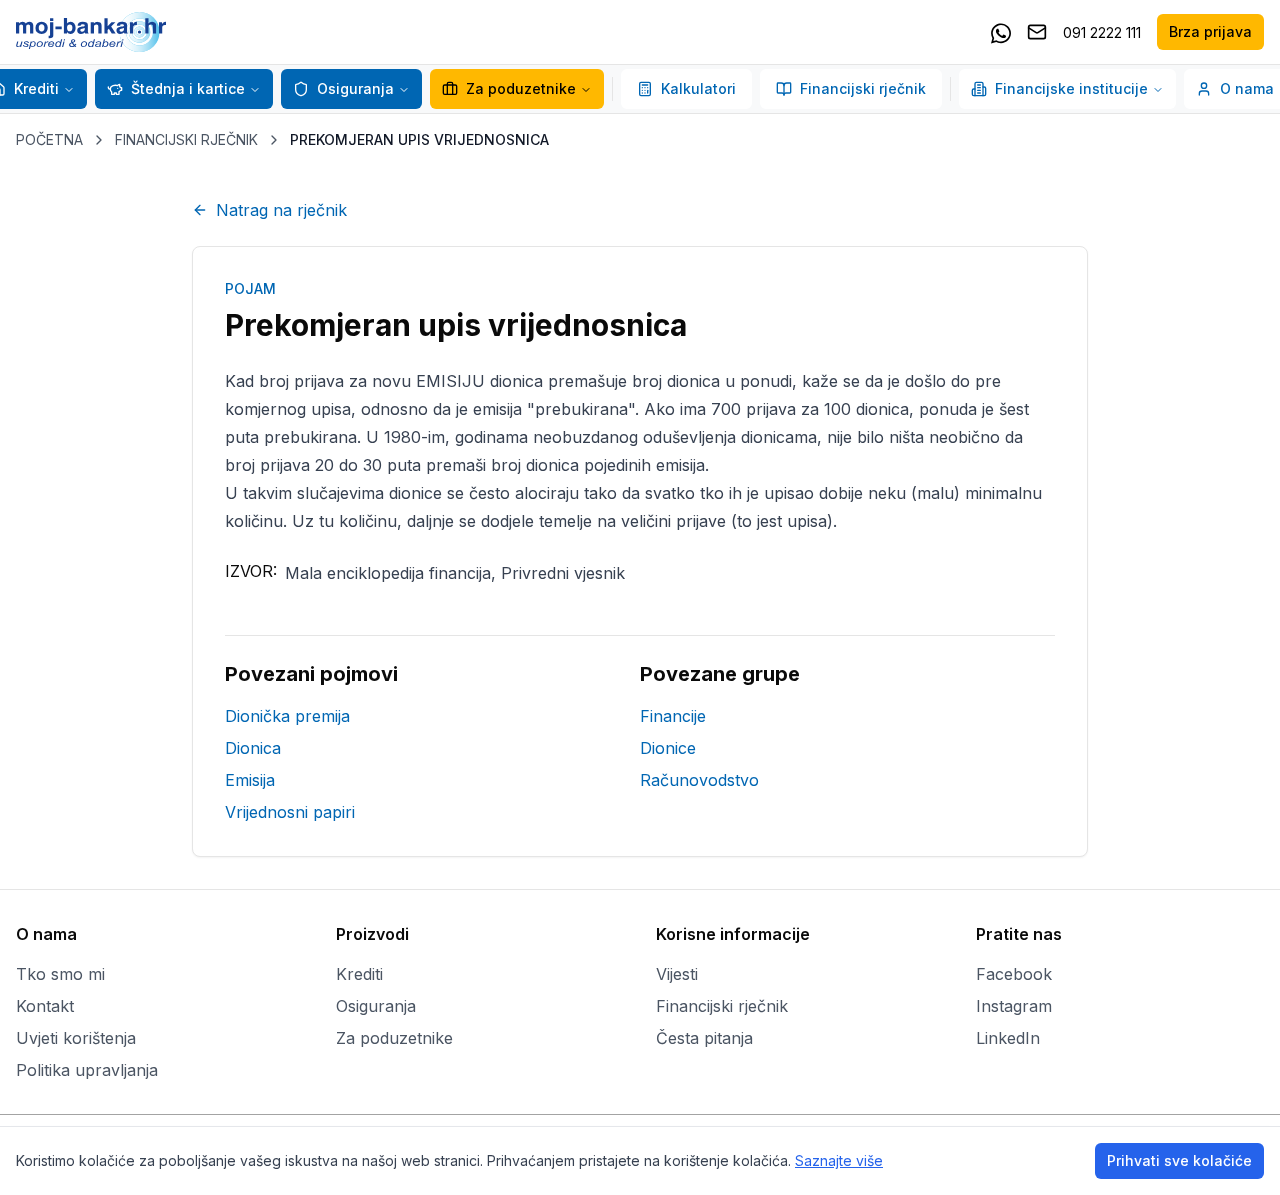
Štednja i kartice (188, 88)
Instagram (1014, 1006)
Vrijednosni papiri (290, 812)
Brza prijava (1210, 31)
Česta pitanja (704, 1038)
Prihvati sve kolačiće (1179, 1160)
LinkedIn (1008, 1038)
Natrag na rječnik (281, 210)
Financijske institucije (1071, 88)
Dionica (253, 748)
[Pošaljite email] (1037, 32)
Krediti (359, 974)
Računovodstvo (699, 780)
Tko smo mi (60, 974)
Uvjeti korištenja (76, 1038)
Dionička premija (287, 716)
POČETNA (49, 139)
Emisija (250, 780)
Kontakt (45, 1006)
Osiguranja (355, 88)
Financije (673, 716)
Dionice (668, 748)
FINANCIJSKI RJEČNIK (186, 139)
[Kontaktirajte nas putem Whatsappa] (1001, 32)
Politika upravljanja (87, 1070)
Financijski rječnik (863, 88)
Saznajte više (839, 1160)
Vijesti (677, 974)
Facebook (1014, 974)
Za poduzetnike (521, 88)
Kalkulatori (698, 88)
